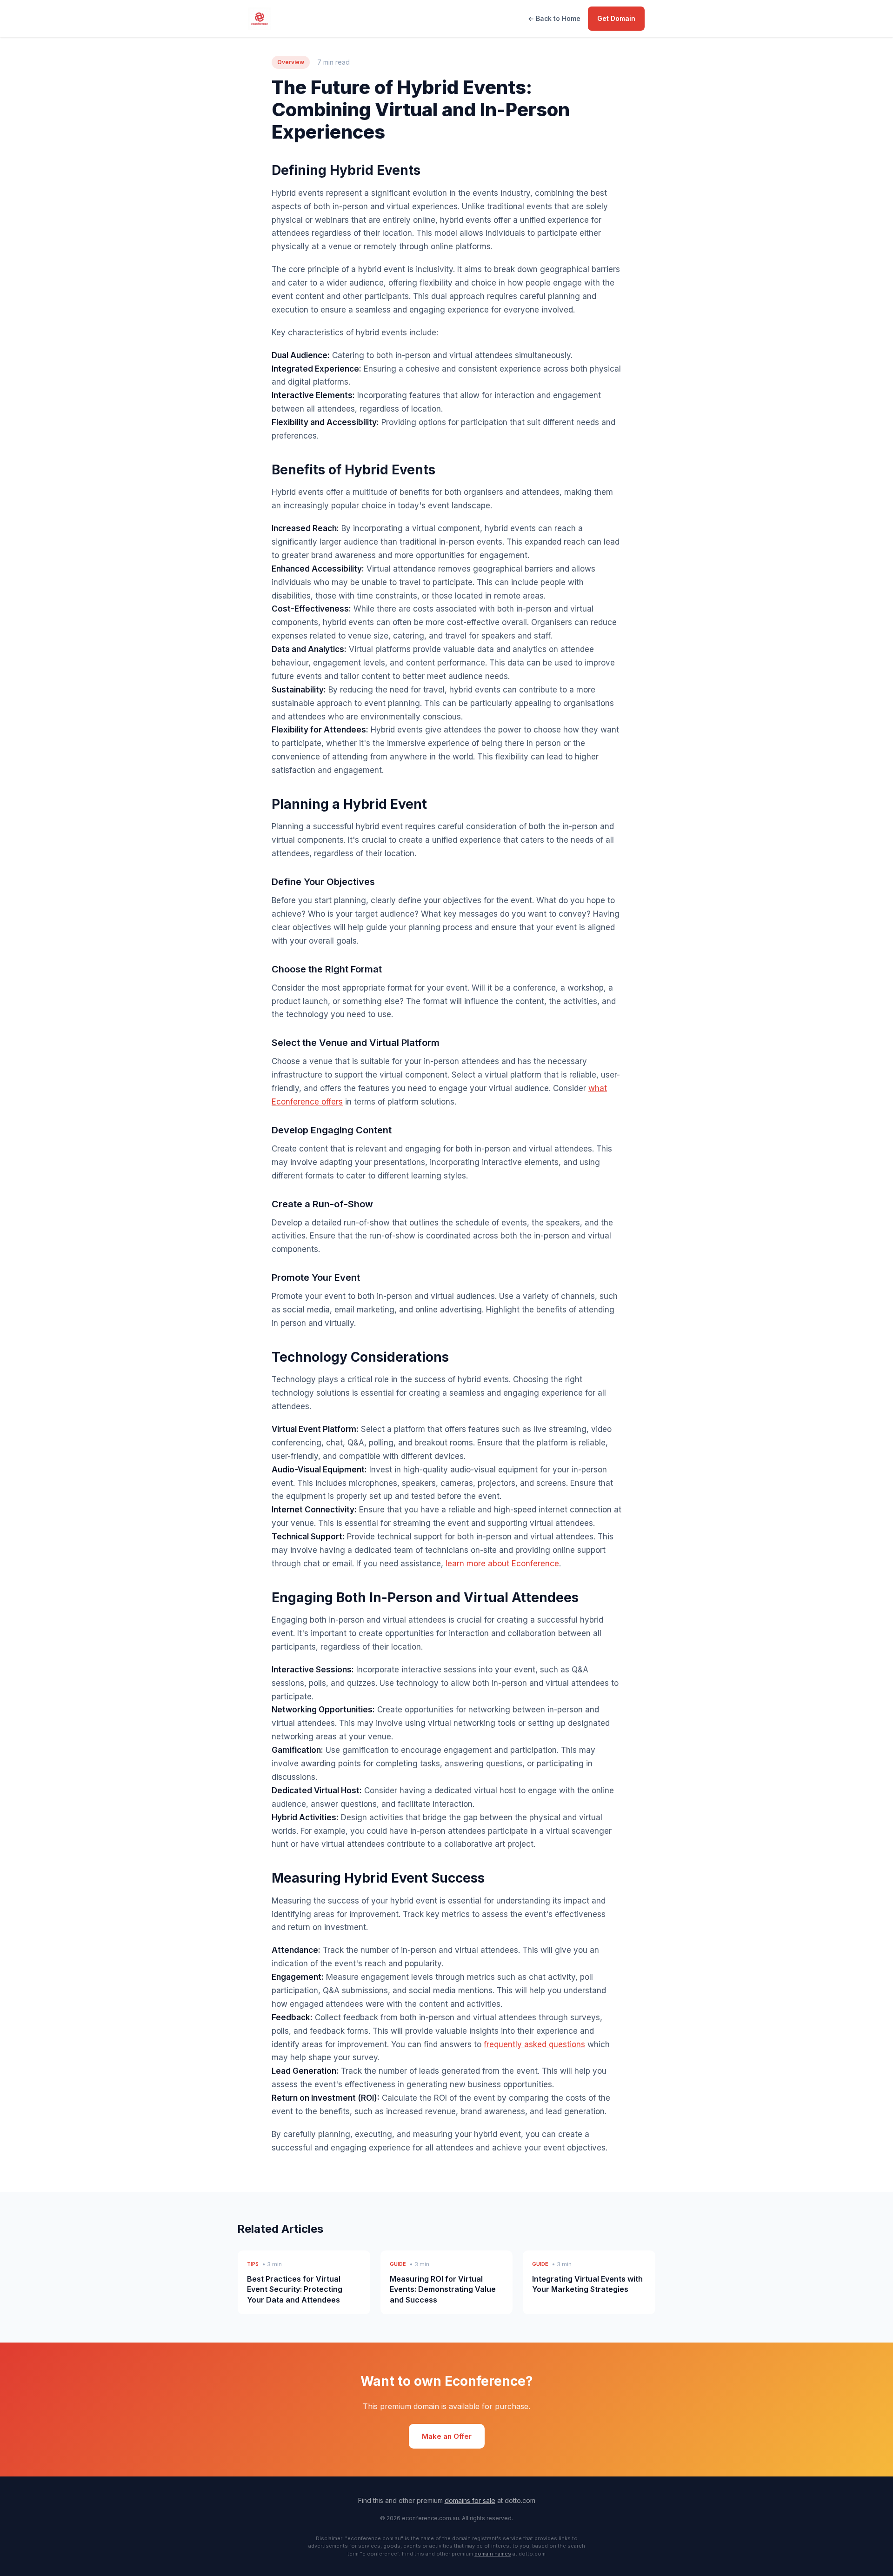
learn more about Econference (502, 1564)
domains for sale (470, 2500)
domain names (493, 2554)
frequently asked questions (534, 2044)
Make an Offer (447, 2436)
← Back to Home (554, 18)
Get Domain (616, 18)
